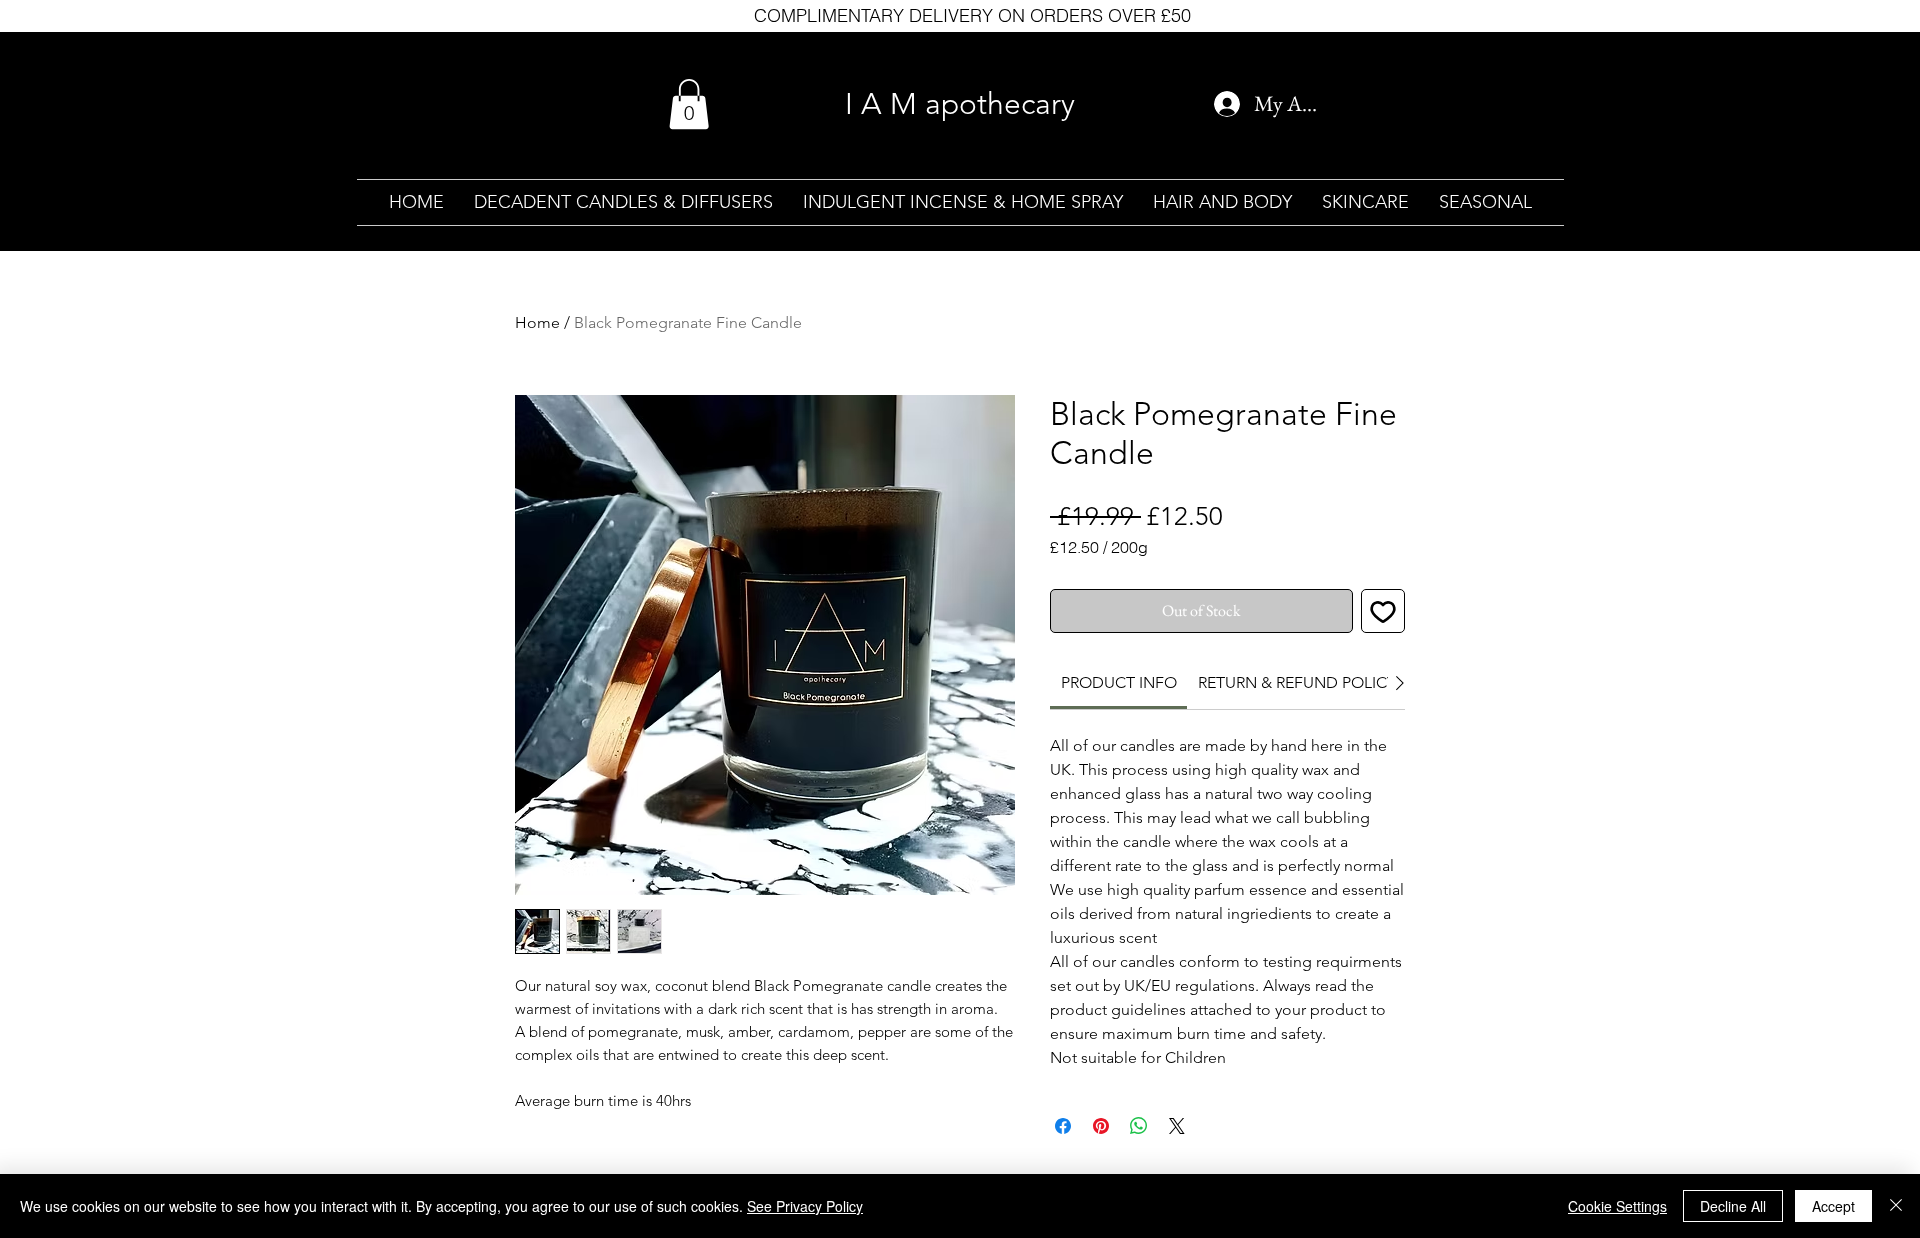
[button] (689, 104)
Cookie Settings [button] (1617, 1206)
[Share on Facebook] (1063, 1126)
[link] (1119, 682)
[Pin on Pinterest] (1101, 1126)
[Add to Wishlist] (1383, 611)
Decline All (1733, 1206)
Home (537, 322)
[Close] (1896, 1206)
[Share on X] (1177, 1126)
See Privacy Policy (805, 1206)
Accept (1833, 1206)
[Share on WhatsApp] (1139, 1126)
